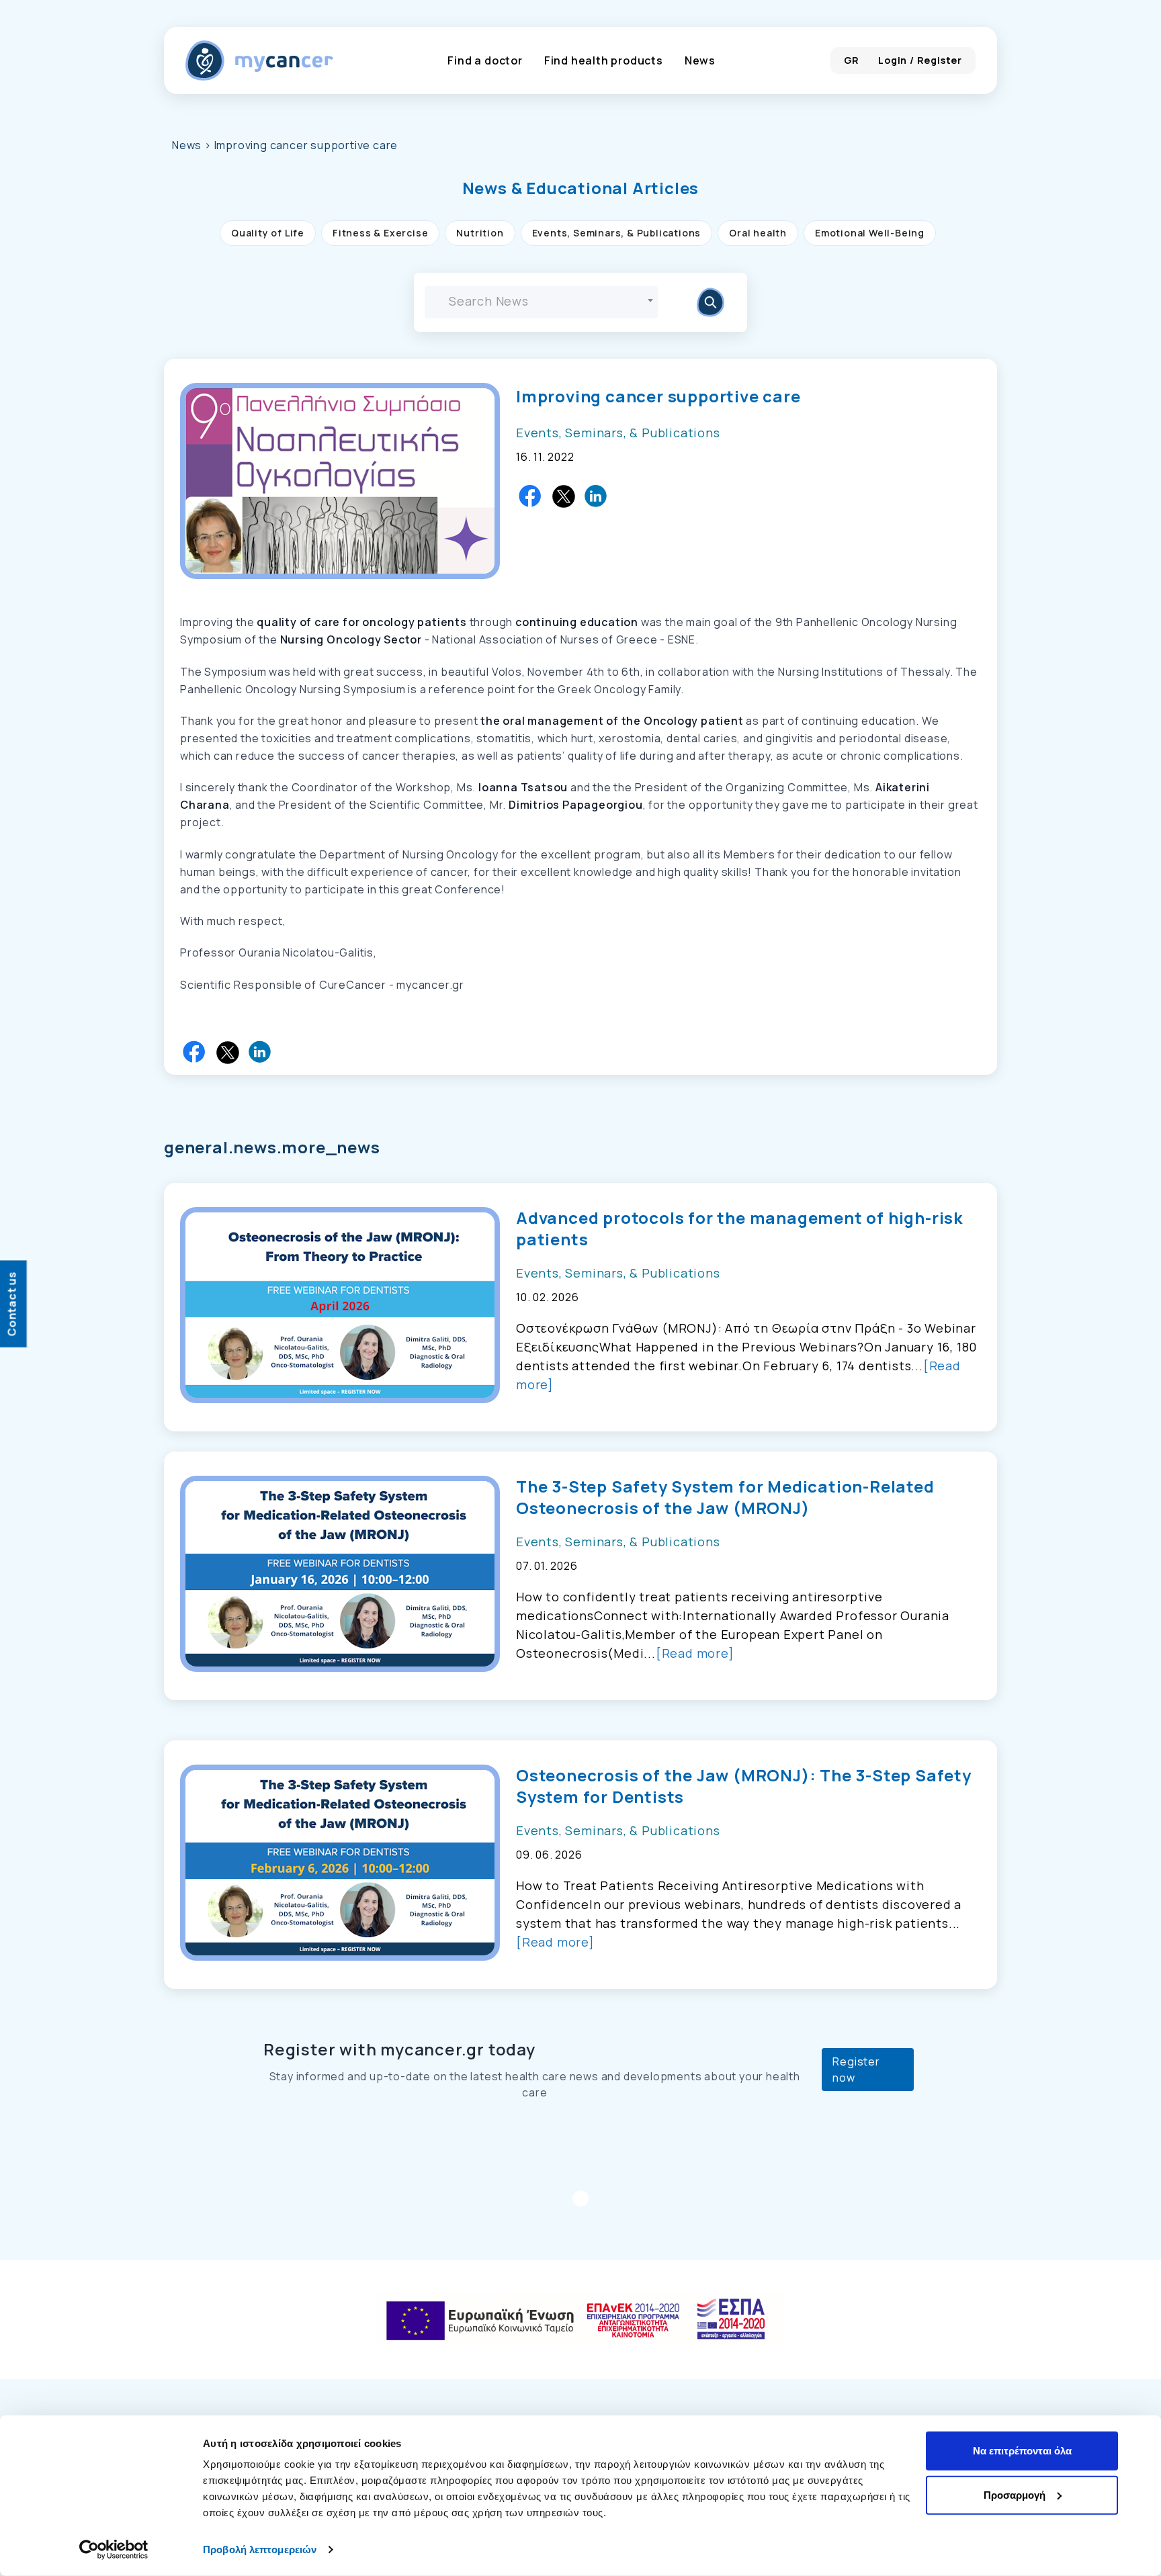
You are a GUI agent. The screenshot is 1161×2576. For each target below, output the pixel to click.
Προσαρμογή (1015, 2494)
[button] (581, 188)
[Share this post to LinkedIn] (597, 496)
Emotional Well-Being (870, 233)
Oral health (758, 233)
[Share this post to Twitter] (564, 496)
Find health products (604, 60)
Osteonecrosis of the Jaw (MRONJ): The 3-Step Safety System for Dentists (744, 1786)
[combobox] (541, 302)
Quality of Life (268, 233)
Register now (856, 2070)
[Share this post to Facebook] (531, 496)
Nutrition (480, 233)
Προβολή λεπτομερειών (260, 2549)
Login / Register (920, 60)
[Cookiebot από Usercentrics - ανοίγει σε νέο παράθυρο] (114, 2550)
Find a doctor (485, 60)
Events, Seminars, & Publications (617, 233)
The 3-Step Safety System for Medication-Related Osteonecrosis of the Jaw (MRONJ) (725, 1497)
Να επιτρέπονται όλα (1022, 2451)
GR (852, 60)
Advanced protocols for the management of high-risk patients (739, 1229)
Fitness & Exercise (380, 233)
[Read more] (695, 1653)
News (700, 60)
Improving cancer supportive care (658, 396)
